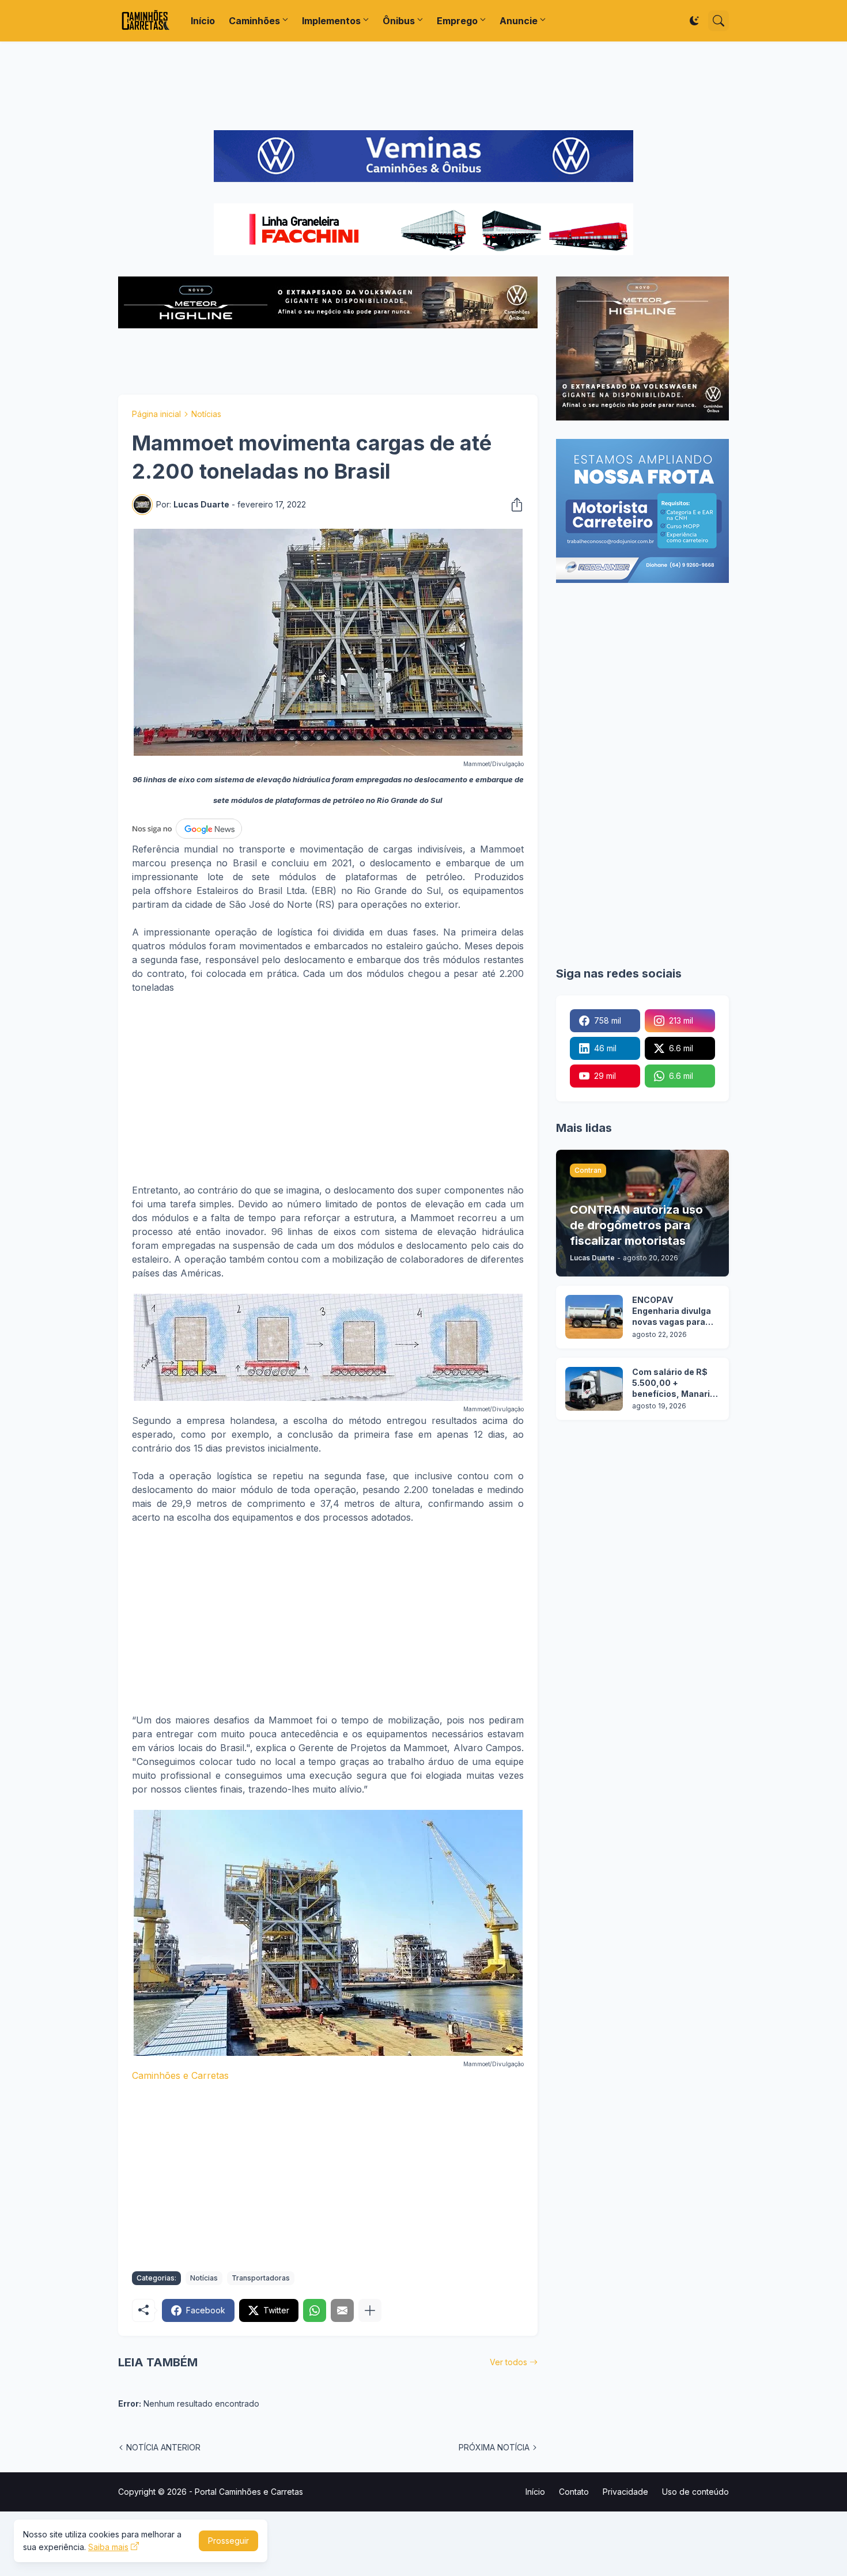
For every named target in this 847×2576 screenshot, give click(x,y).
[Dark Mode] (694, 21)
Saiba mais (108, 2547)
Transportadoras (261, 2278)
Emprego (457, 21)
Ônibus (399, 21)
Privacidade (625, 2492)
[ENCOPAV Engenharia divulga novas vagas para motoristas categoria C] (594, 1317)
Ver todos (508, 2362)
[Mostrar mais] (370, 2310)
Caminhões (254, 21)
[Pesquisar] (719, 21)
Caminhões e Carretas (180, 2075)
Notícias (206, 414)
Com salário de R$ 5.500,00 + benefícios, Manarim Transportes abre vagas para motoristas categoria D (675, 1383)
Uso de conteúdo (695, 2492)
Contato (574, 2492)
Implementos (331, 21)
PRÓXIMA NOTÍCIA (494, 2447)
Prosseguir (228, 2541)
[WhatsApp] (315, 2310)
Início (203, 21)
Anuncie (519, 21)
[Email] (342, 2310)
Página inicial (156, 414)
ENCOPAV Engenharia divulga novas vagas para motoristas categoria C (672, 1311)
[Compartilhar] (513, 505)
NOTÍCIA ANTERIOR (163, 2447)
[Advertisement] (423, 86)
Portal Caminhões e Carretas (249, 2492)
